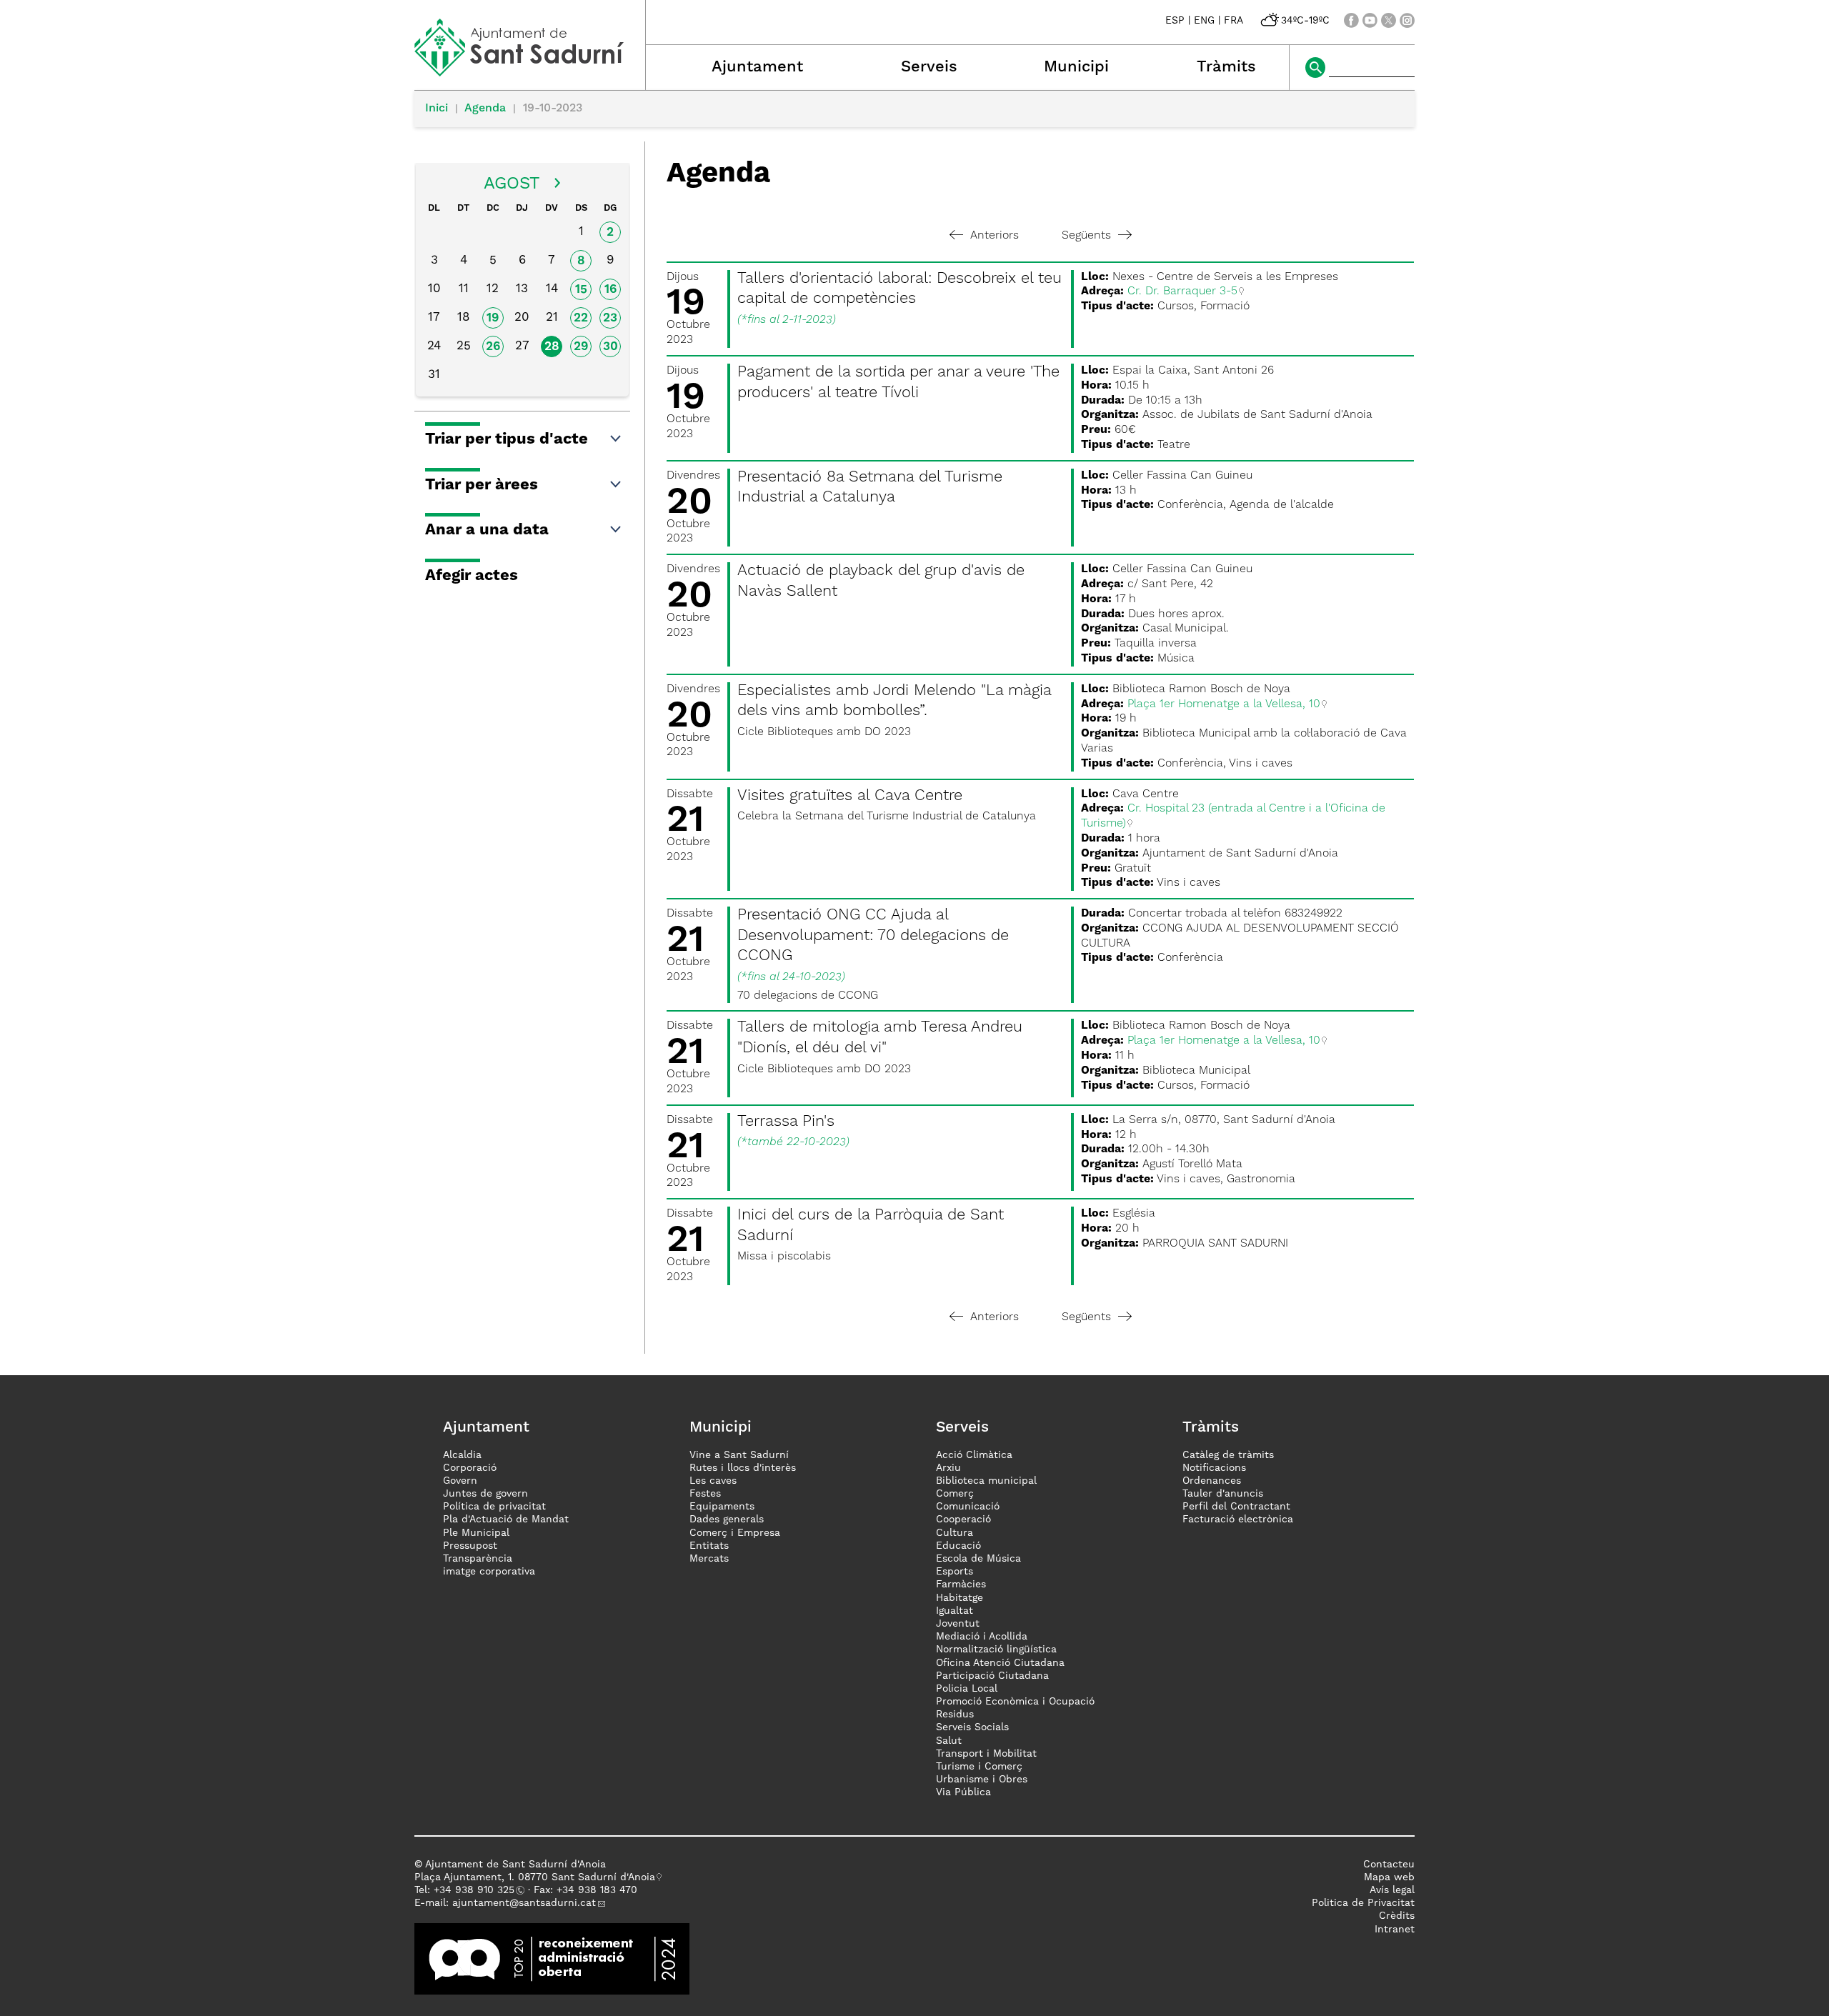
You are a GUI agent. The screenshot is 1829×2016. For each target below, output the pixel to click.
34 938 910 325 (477, 1890)
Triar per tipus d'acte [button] (507, 439)
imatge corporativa (489, 1572)
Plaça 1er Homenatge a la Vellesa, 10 (1224, 704)
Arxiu (948, 1468)
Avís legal (1392, 1890)
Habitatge (960, 1598)
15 (581, 290)
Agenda (485, 109)
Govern (460, 1481)
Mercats (709, 1559)
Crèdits (1397, 1916)
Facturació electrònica (1238, 1520)
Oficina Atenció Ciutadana (1000, 1663)
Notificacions (1214, 1468)
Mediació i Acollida (982, 1637)
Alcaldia (462, 1455)
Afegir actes (472, 576)
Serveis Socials (972, 1727)
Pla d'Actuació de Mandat (506, 1520)
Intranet (1395, 1930)
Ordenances (1212, 1481)
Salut (949, 1741)
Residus (955, 1715)
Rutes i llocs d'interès (743, 1468)
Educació (958, 1546)
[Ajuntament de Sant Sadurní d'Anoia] (530, 71)
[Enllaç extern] (552, 1958)
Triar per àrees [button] (482, 485)
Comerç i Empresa (735, 1533)
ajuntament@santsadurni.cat (524, 1903)
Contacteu (1389, 1865)
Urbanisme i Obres (982, 1780)
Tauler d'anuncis (1223, 1494)
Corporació (470, 1468)
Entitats (709, 1546)
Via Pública (963, 1792)
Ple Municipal (476, 1533)
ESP (1175, 21)
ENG (1204, 21)
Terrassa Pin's (786, 1122)
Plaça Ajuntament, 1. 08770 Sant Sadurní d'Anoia (535, 1877)
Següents (1086, 236)
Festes (705, 1494)
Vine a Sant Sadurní (739, 1455)
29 (581, 347)
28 (552, 347)
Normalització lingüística (996, 1650)
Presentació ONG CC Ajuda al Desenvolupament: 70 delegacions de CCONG (873, 935)
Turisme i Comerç (979, 1767)
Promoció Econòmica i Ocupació (1015, 1702)
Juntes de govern (485, 1494)
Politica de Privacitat (1363, 1903)
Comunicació (968, 1507)
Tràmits (1226, 67)
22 (581, 318)
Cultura (955, 1533)
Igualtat (955, 1611)
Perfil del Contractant (1236, 1507)
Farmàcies (961, 1585)
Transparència (478, 1559)
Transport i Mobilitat (986, 1754)
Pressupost (470, 1546)
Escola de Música (978, 1559)
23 (610, 318)
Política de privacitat (494, 1507)
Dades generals (727, 1520)
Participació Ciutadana (992, 1676)
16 (611, 290)
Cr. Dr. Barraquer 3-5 (1182, 291)
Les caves (713, 1481)
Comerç (955, 1494)
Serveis (929, 67)
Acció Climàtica (974, 1455)
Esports (955, 1572)
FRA (1234, 21)
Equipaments (722, 1507)
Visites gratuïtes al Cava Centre (850, 796)
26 (493, 347)
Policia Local (967, 1689)
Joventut (958, 1624)
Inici (437, 109)
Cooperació (963, 1520)
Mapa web (1389, 1877)
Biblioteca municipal (986, 1481)
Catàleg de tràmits (1228, 1455)
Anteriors (995, 236)
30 (611, 347)
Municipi (1076, 67)
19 (493, 318)
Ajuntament (757, 67)
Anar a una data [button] (487, 530)
